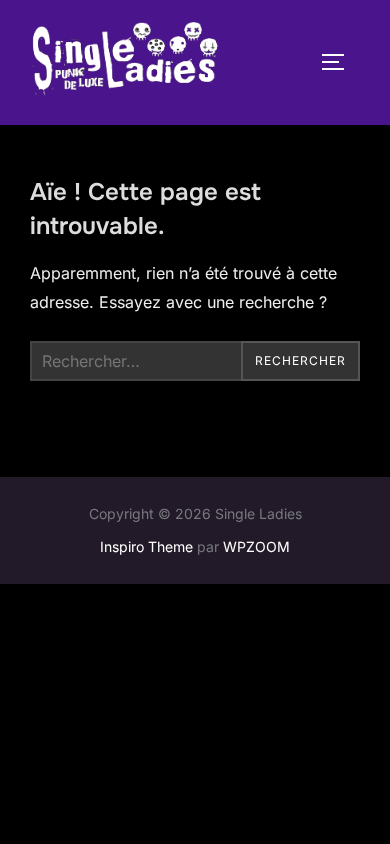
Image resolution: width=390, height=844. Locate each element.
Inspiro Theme (146, 546)
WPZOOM (256, 546)
